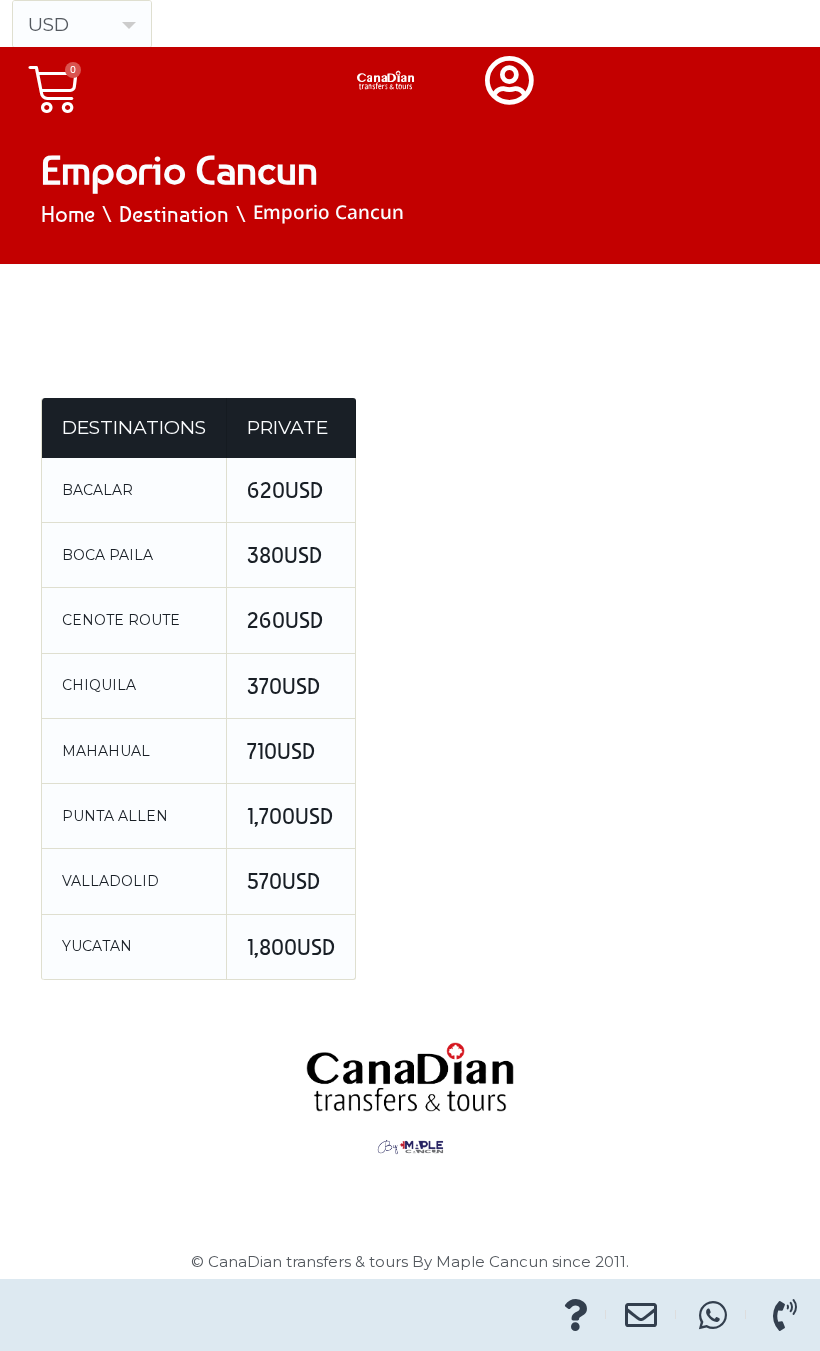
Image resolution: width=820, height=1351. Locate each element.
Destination (174, 214)
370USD (283, 686)
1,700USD (290, 816)
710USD (281, 751)
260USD (285, 620)
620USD (285, 490)
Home (68, 214)
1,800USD (291, 947)
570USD (283, 881)
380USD (284, 555)
